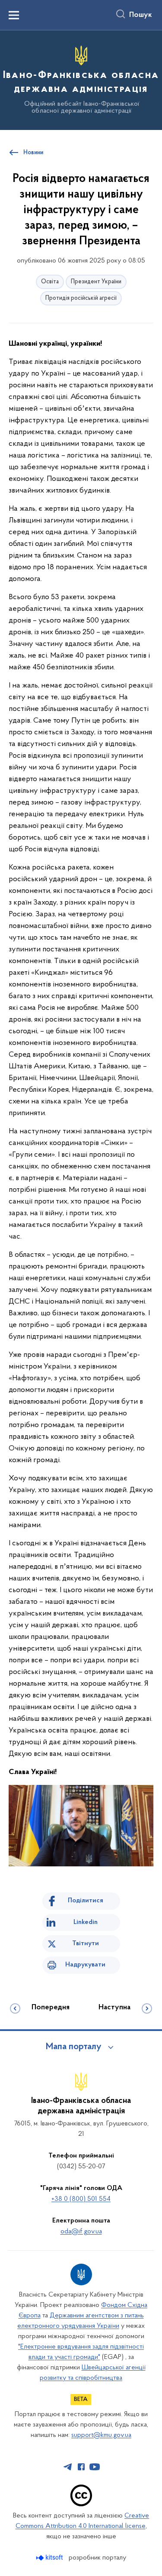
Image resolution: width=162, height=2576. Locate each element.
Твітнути (86, 1943)
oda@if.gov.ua (81, 2232)
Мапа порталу (74, 2047)
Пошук (141, 15)
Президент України (96, 282)
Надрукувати (85, 1965)
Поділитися (86, 1901)
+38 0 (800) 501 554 (81, 2199)
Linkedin (86, 1922)
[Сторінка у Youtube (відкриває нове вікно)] (95, 2467)
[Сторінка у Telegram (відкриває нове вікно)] (68, 2467)
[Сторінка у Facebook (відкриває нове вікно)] (81, 2467)
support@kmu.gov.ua (101, 2435)
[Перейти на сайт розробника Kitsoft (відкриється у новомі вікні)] (50, 2558)
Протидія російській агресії (81, 298)
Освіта (50, 282)
